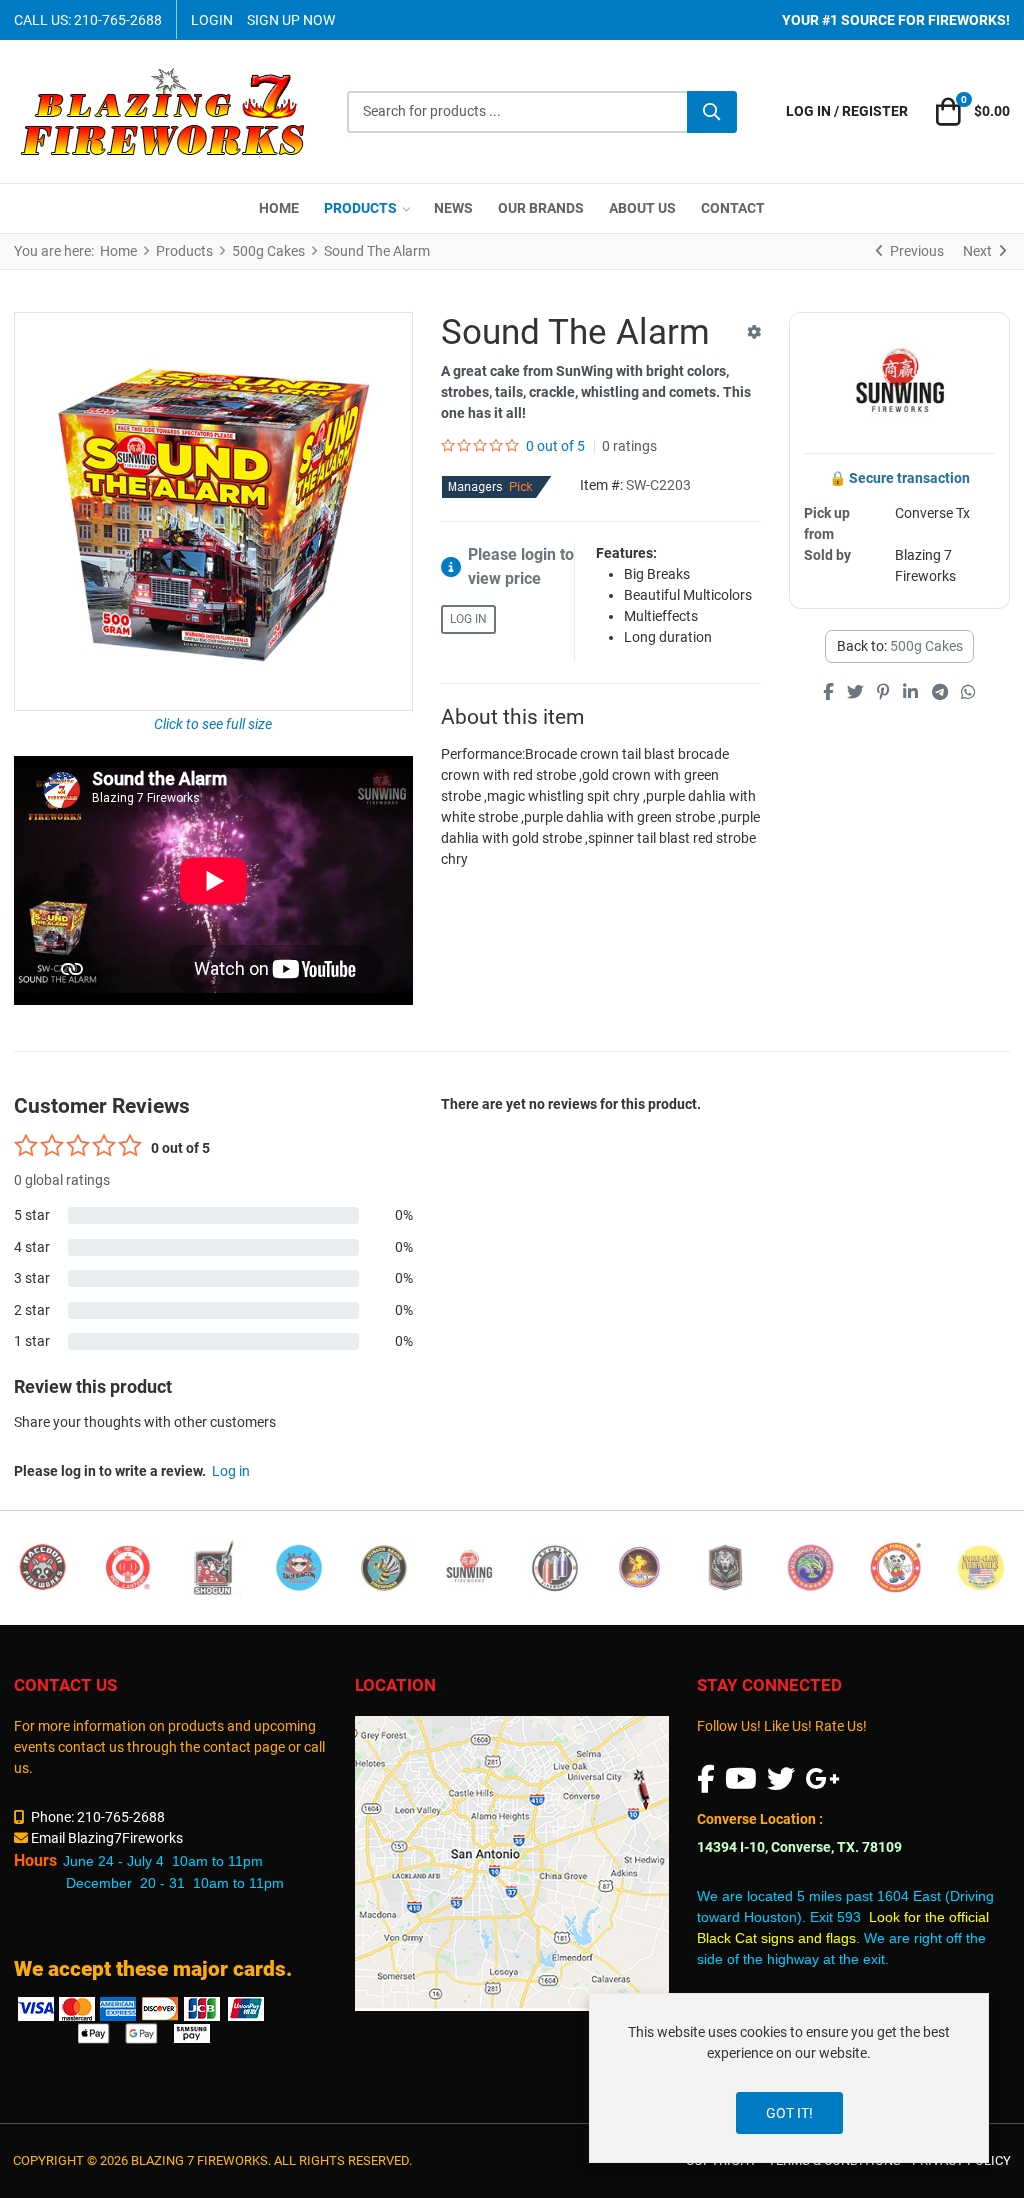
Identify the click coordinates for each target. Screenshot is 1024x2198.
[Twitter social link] (855, 693)
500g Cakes (926, 646)
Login (212, 20)
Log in (468, 619)
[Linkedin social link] (911, 693)
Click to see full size (213, 724)
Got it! (789, 2113)
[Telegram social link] (939, 693)
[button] (970, 112)
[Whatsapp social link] (968, 693)
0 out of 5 (555, 446)
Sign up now (291, 20)
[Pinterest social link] (883, 693)
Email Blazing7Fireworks (107, 1838)
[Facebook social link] (828, 693)
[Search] (712, 112)
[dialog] (789, 2078)
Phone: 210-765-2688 (98, 1817)
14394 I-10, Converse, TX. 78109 (799, 1847)
